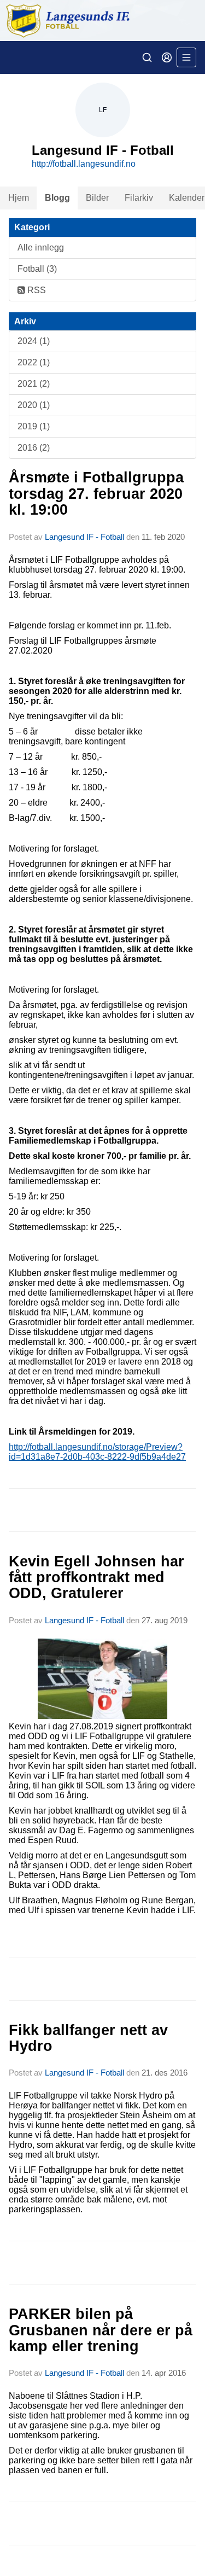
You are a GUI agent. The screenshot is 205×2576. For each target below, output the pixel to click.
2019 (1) (34, 426)
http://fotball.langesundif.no (84, 164)
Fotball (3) (37, 269)
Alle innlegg (41, 247)
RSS (36, 290)
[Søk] (147, 57)
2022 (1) (34, 362)
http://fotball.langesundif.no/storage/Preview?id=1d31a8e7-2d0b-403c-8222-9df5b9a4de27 (97, 1452)
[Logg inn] (167, 57)
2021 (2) (34, 384)
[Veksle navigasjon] (186, 57)
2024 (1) (34, 341)
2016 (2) (34, 448)
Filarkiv (139, 198)
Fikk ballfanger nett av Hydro (88, 2038)
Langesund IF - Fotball (84, 537)
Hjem (19, 198)
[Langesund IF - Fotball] (102, 21)
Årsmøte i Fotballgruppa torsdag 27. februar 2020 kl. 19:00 (96, 494)
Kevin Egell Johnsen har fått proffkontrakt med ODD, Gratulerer (96, 1578)
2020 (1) (34, 405)
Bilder (97, 198)
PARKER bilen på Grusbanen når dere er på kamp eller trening (101, 2330)
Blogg (57, 198)
